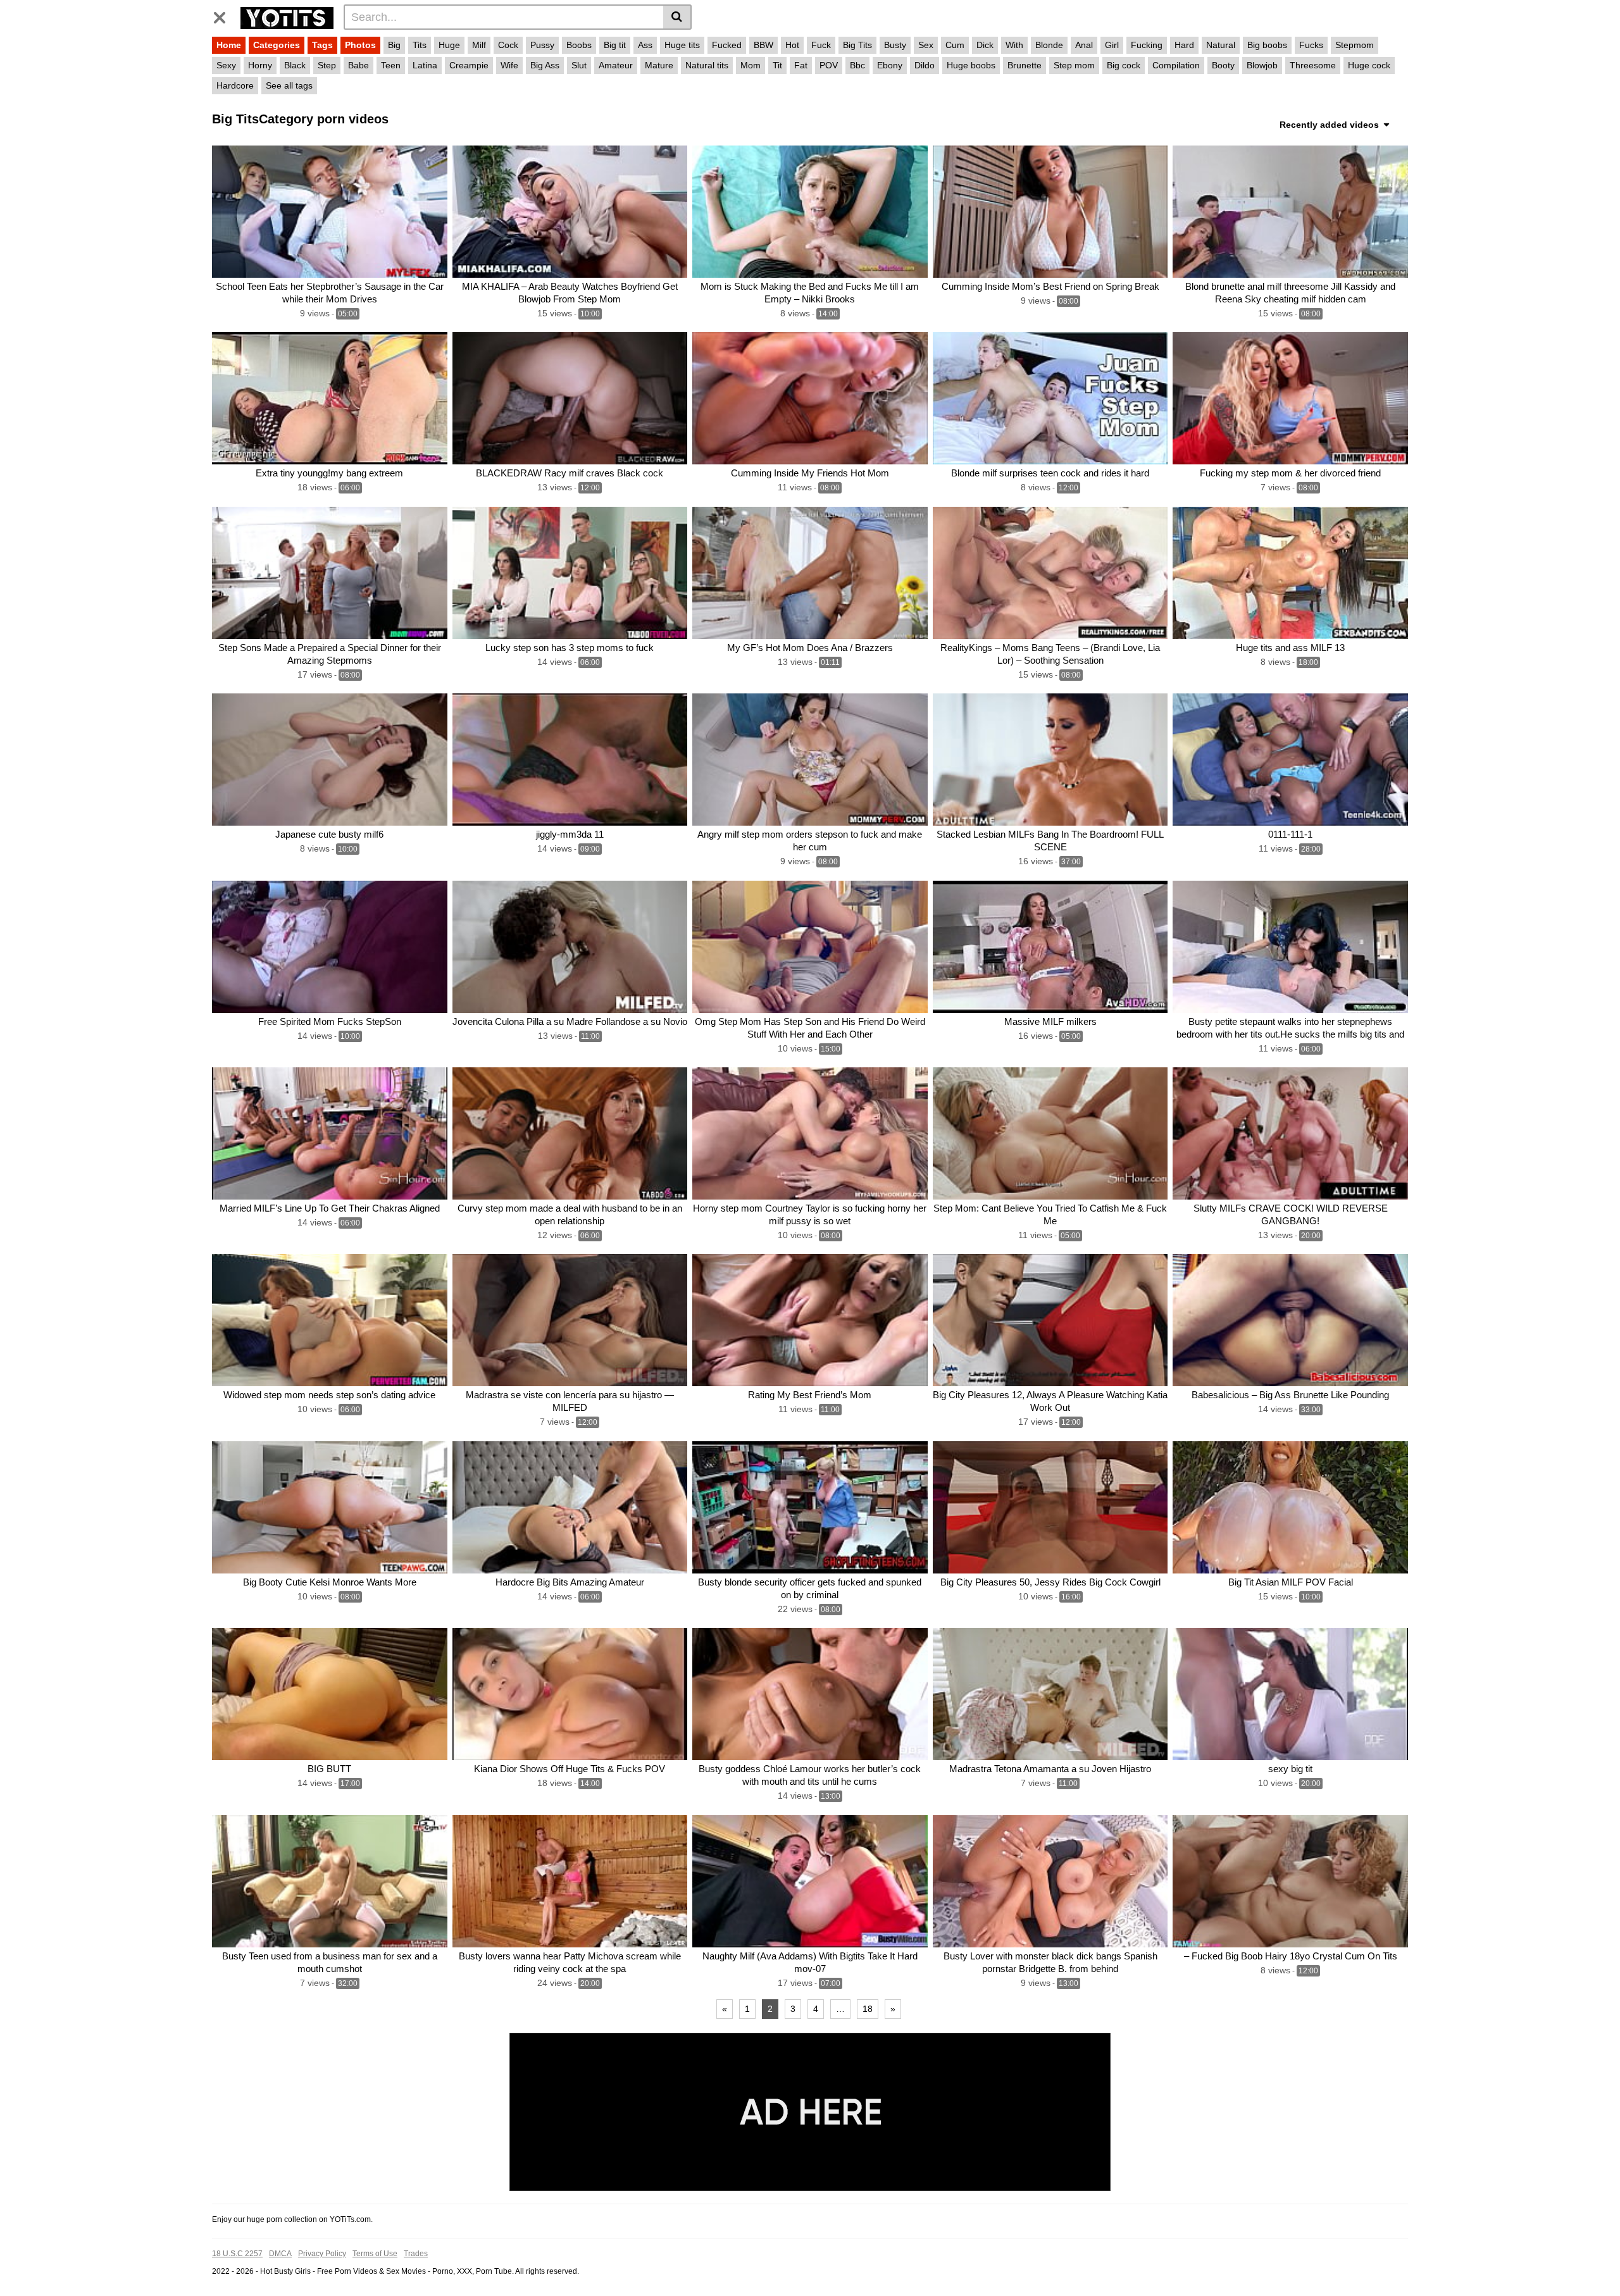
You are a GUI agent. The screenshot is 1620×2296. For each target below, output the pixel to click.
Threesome (1313, 65)
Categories (277, 45)
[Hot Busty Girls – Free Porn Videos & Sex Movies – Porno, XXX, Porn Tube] (287, 16)
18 (868, 2009)
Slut (579, 65)
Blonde (1049, 45)
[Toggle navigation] (224, 15)
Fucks (1311, 45)
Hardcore (235, 85)
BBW (763, 45)
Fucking (1147, 45)
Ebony (890, 65)
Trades (416, 2254)
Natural (1221, 45)
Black (295, 65)
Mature (659, 65)
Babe (358, 65)
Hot (792, 45)
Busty (895, 45)
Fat (801, 65)
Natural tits (707, 65)
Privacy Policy (322, 2254)
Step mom (1074, 65)
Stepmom (1355, 45)
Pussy (542, 45)
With (1014, 45)
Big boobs (1267, 45)
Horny (260, 65)
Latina (425, 65)
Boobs (579, 45)
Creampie (469, 65)
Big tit (615, 45)
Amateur (616, 65)
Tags (322, 45)
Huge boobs (971, 65)
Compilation (1176, 65)
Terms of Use (375, 2254)
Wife (509, 65)
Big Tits (857, 45)
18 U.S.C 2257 (237, 2254)
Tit (777, 65)
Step (327, 65)
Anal (1084, 45)
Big (394, 45)
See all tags (289, 85)
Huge (449, 45)
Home (229, 45)
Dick (985, 45)
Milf (479, 45)
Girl (1112, 45)
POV (829, 65)
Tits (420, 45)
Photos (360, 45)
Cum (955, 45)
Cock (508, 45)
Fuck (821, 45)
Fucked (727, 45)
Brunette (1025, 65)
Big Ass (545, 65)
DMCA (280, 2254)
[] (677, 17)
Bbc (857, 65)
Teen (391, 65)
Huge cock (1369, 65)
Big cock (1124, 65)
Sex (926, 45)
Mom (751, 65)
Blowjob (1262, 65)
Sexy (226, 65)
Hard (1184, 45)
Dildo (925, 65)
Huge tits (682, 45)
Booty (1223, 65)
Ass (645, 45)
